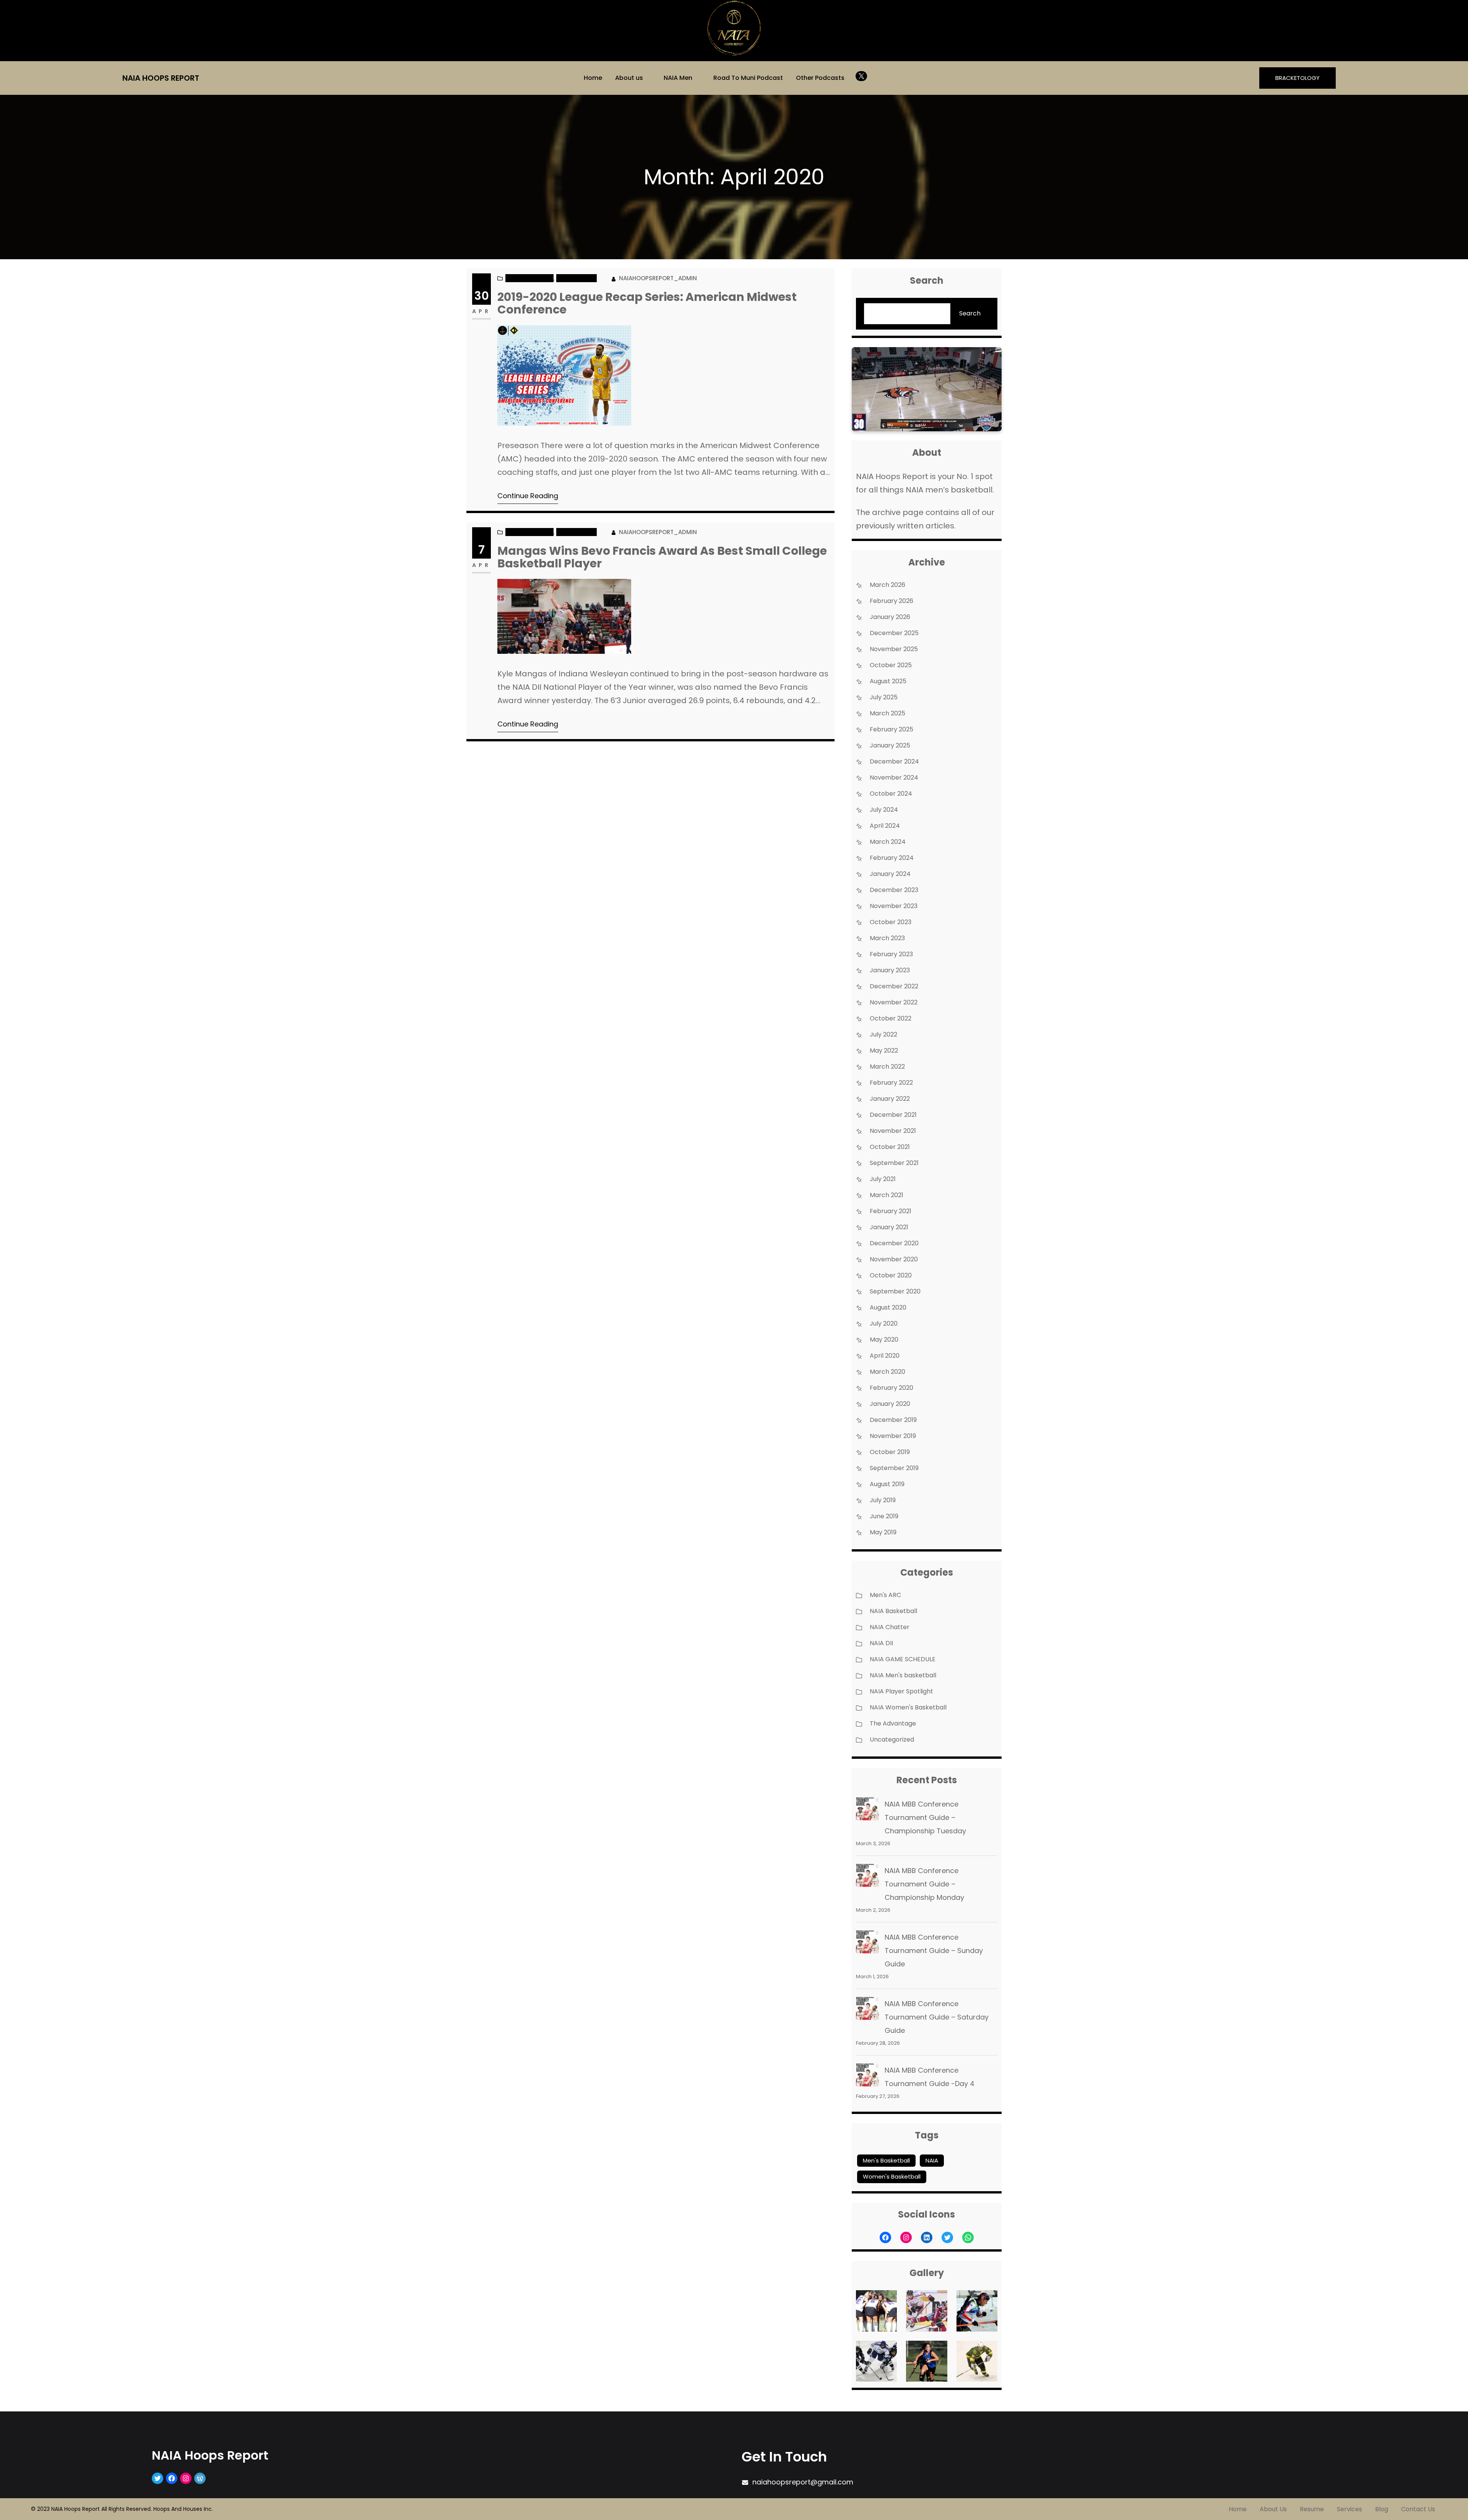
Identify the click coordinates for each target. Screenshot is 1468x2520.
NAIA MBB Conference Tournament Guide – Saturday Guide (937, 2017)
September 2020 (895, 1291)
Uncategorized (892, 1739)
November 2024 (894, 777)
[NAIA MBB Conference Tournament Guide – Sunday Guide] (867, 1944)
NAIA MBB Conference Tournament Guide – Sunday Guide (934, 1951)
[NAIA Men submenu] (698, 77)
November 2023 (894, 906)
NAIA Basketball (529, 278)
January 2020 (890, 1404)
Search (970, 313)
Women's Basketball (892, 2176)
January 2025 (890, 745)
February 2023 (891, 954)
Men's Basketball (886, 2160)
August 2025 (888, 681)
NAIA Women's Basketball (908, 1707)
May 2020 (884, 1340)
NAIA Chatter (576, 278)
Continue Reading (528, 496)
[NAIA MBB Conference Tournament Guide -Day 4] (867, 2077)
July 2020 (884, 1323)
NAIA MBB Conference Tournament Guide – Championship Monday (924, 1884)
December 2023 (894, 890)
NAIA (932, 2160)
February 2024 (892, 858)
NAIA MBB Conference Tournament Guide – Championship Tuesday (925, 1817)
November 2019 (893, 1436)
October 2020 (891, 1275)
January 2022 (890, 1099)
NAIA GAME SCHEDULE (903, 1659)
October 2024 (891, 794)
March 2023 (887, 938)
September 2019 (894, 1468)
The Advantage (893, 1723)
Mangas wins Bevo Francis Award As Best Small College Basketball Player (662, 557)
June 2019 (884, 1516)
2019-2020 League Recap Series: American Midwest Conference (647, 303)
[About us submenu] (648, 77)
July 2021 (883, 1179)
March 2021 (887, 1195)
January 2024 (890, 874)
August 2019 (887, 1484)
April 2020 (885, 1356)
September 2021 (894, 1163)
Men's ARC (885, 1595)
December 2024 (894, 761)
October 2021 (890, 1147)
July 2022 (883, 1034)
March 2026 (887, 585)
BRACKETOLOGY (1297, 78)
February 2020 (892, 1388)
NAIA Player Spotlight (901, 1691)
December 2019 (893, 1420)
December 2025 (894, 633)
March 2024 (888, 842)
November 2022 (894, 1002)
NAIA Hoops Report (161, 78)
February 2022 (891, 1083)
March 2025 (887, 713)
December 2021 (893, 1115)
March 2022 (887, 1067)
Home (593, 78)
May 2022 (884, 1050)
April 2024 (885, 826)
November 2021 (893, 1131)
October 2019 (890, 1452)
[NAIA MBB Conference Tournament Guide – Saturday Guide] (867, 2010)
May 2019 (883, 1532)
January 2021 (889, 1227)
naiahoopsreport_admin (658, 278)
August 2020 (888, 1307)
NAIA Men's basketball (903, 1675)
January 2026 (890, 617)
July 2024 (884, 810)
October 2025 (891, 665)
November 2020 (894, 1259)
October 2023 (891, 922)
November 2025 (894, 649)
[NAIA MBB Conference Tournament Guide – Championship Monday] (867, 1877)
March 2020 (887, 1372)
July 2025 (884, 697)
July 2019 (883, 1500)
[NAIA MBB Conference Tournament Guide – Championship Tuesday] (867, 1811)
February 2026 (892, 601)
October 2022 (891, 1018)
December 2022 (894, 986)
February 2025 (892, 729)
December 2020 (894, 1243)
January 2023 (890, 970)
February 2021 (891, 1211)
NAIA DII (881, 1643)
